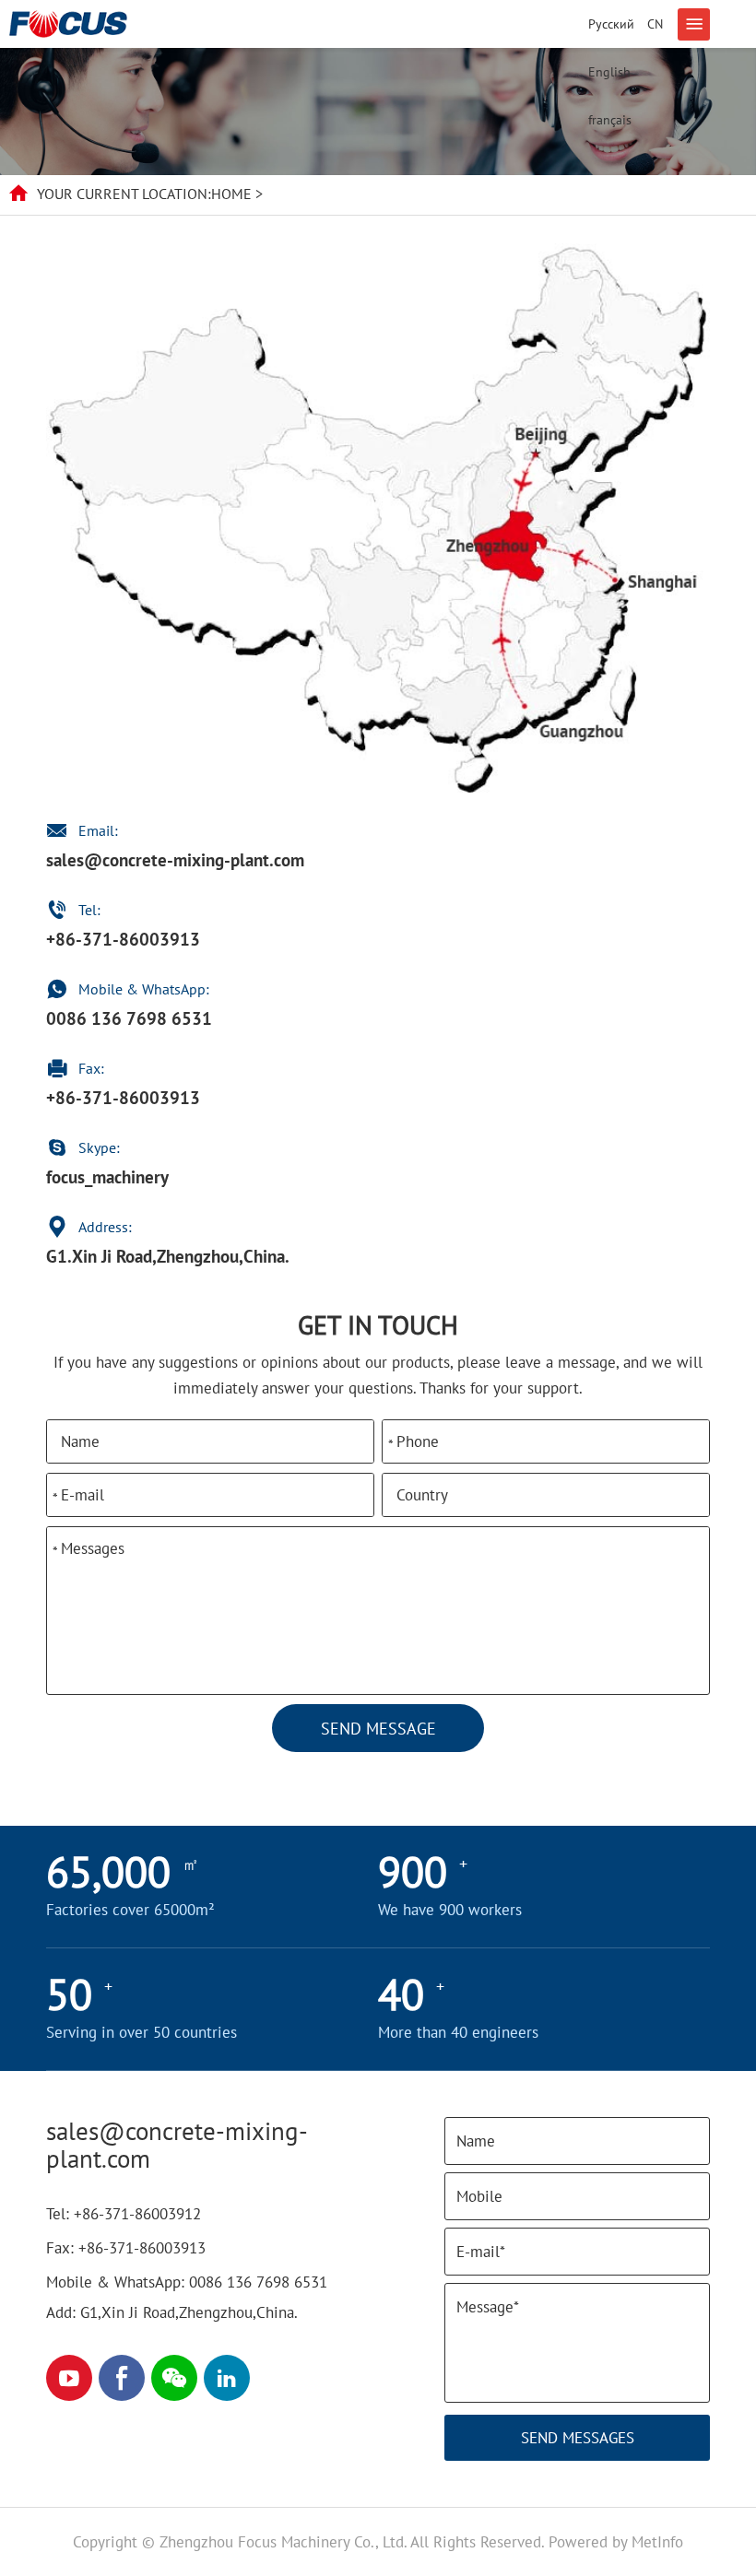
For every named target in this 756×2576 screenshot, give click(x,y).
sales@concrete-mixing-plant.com (175, 860)
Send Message (378, 1729)
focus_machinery (107, 1177)
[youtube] (69, 2378)
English (609, 72)
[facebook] (122, 2378)
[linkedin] (227, 2378)
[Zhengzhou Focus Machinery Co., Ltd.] (68, 24)
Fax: (91, 1068)
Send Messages (578, 2438)
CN (655, 24)
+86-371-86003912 (137, 2214)
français (610, 120)
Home (231, 194)
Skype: (101, 1147)
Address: (105, 1227)
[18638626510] (174, 2378)
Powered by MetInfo (616, 2542)
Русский (611, 24)
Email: (98, 830)
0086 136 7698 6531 (129, 1018)
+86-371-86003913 (123, 939)
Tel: (89, 910)
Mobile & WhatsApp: (144, 989)
